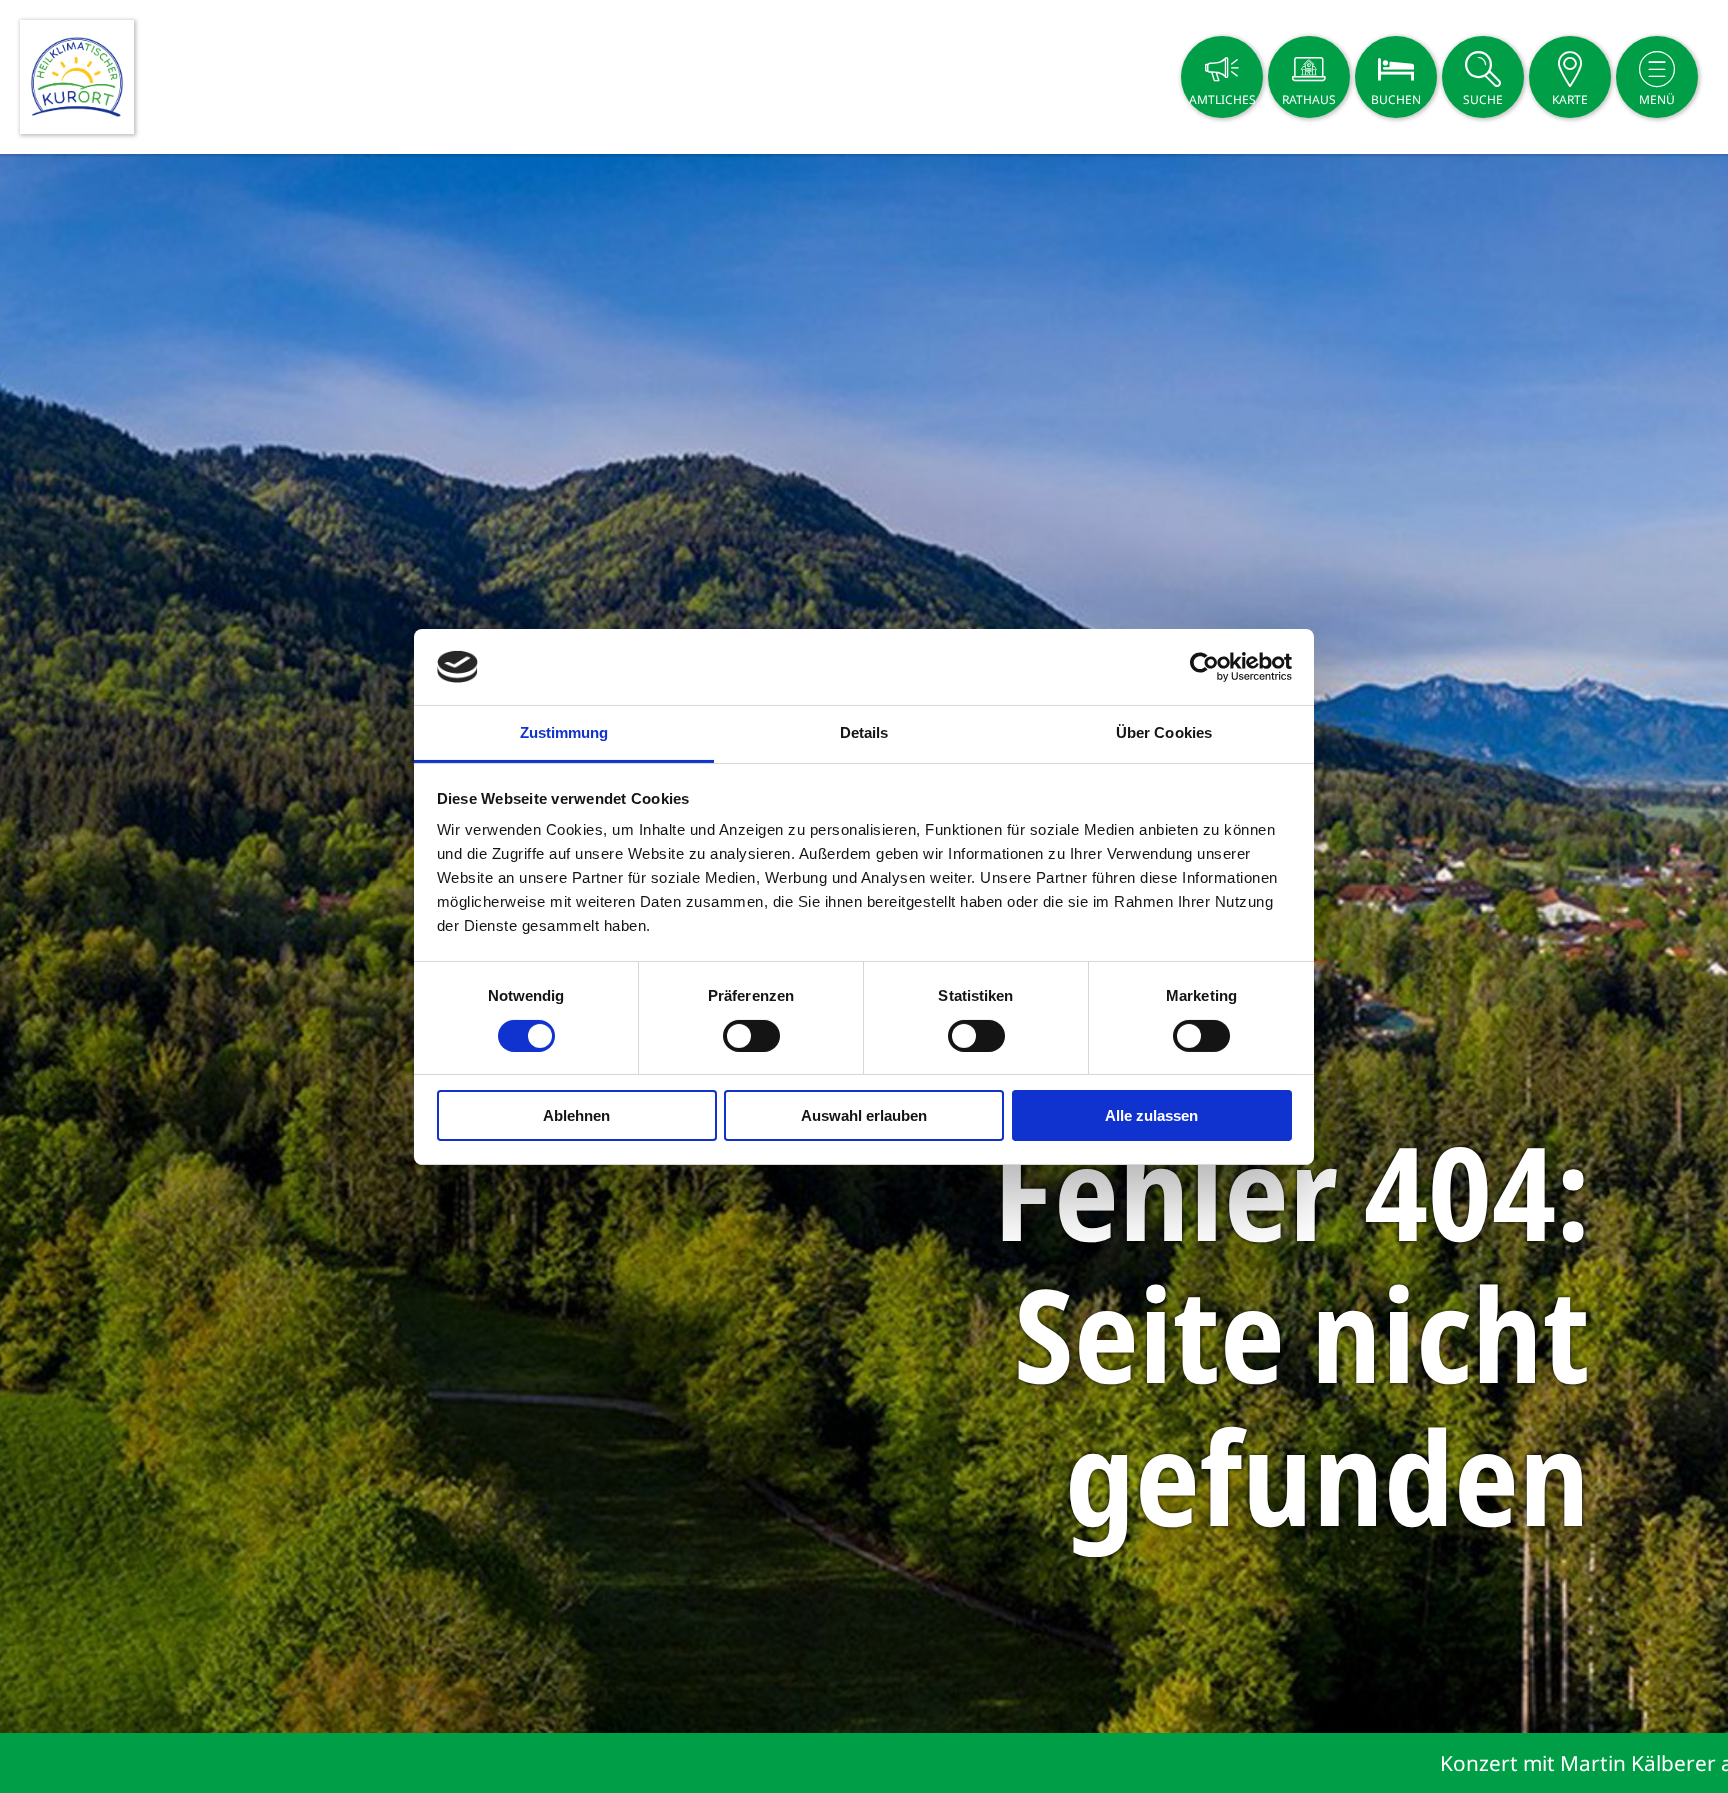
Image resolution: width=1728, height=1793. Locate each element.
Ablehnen (576, 1115)
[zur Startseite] (77, 77)
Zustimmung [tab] (564, 732)
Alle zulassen (1151, 1115)
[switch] (751, 1036)
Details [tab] (864, 732)
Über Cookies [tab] (1164, 732)
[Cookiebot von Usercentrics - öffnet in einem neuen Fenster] (1204, 667)
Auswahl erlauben (864, 1115)
